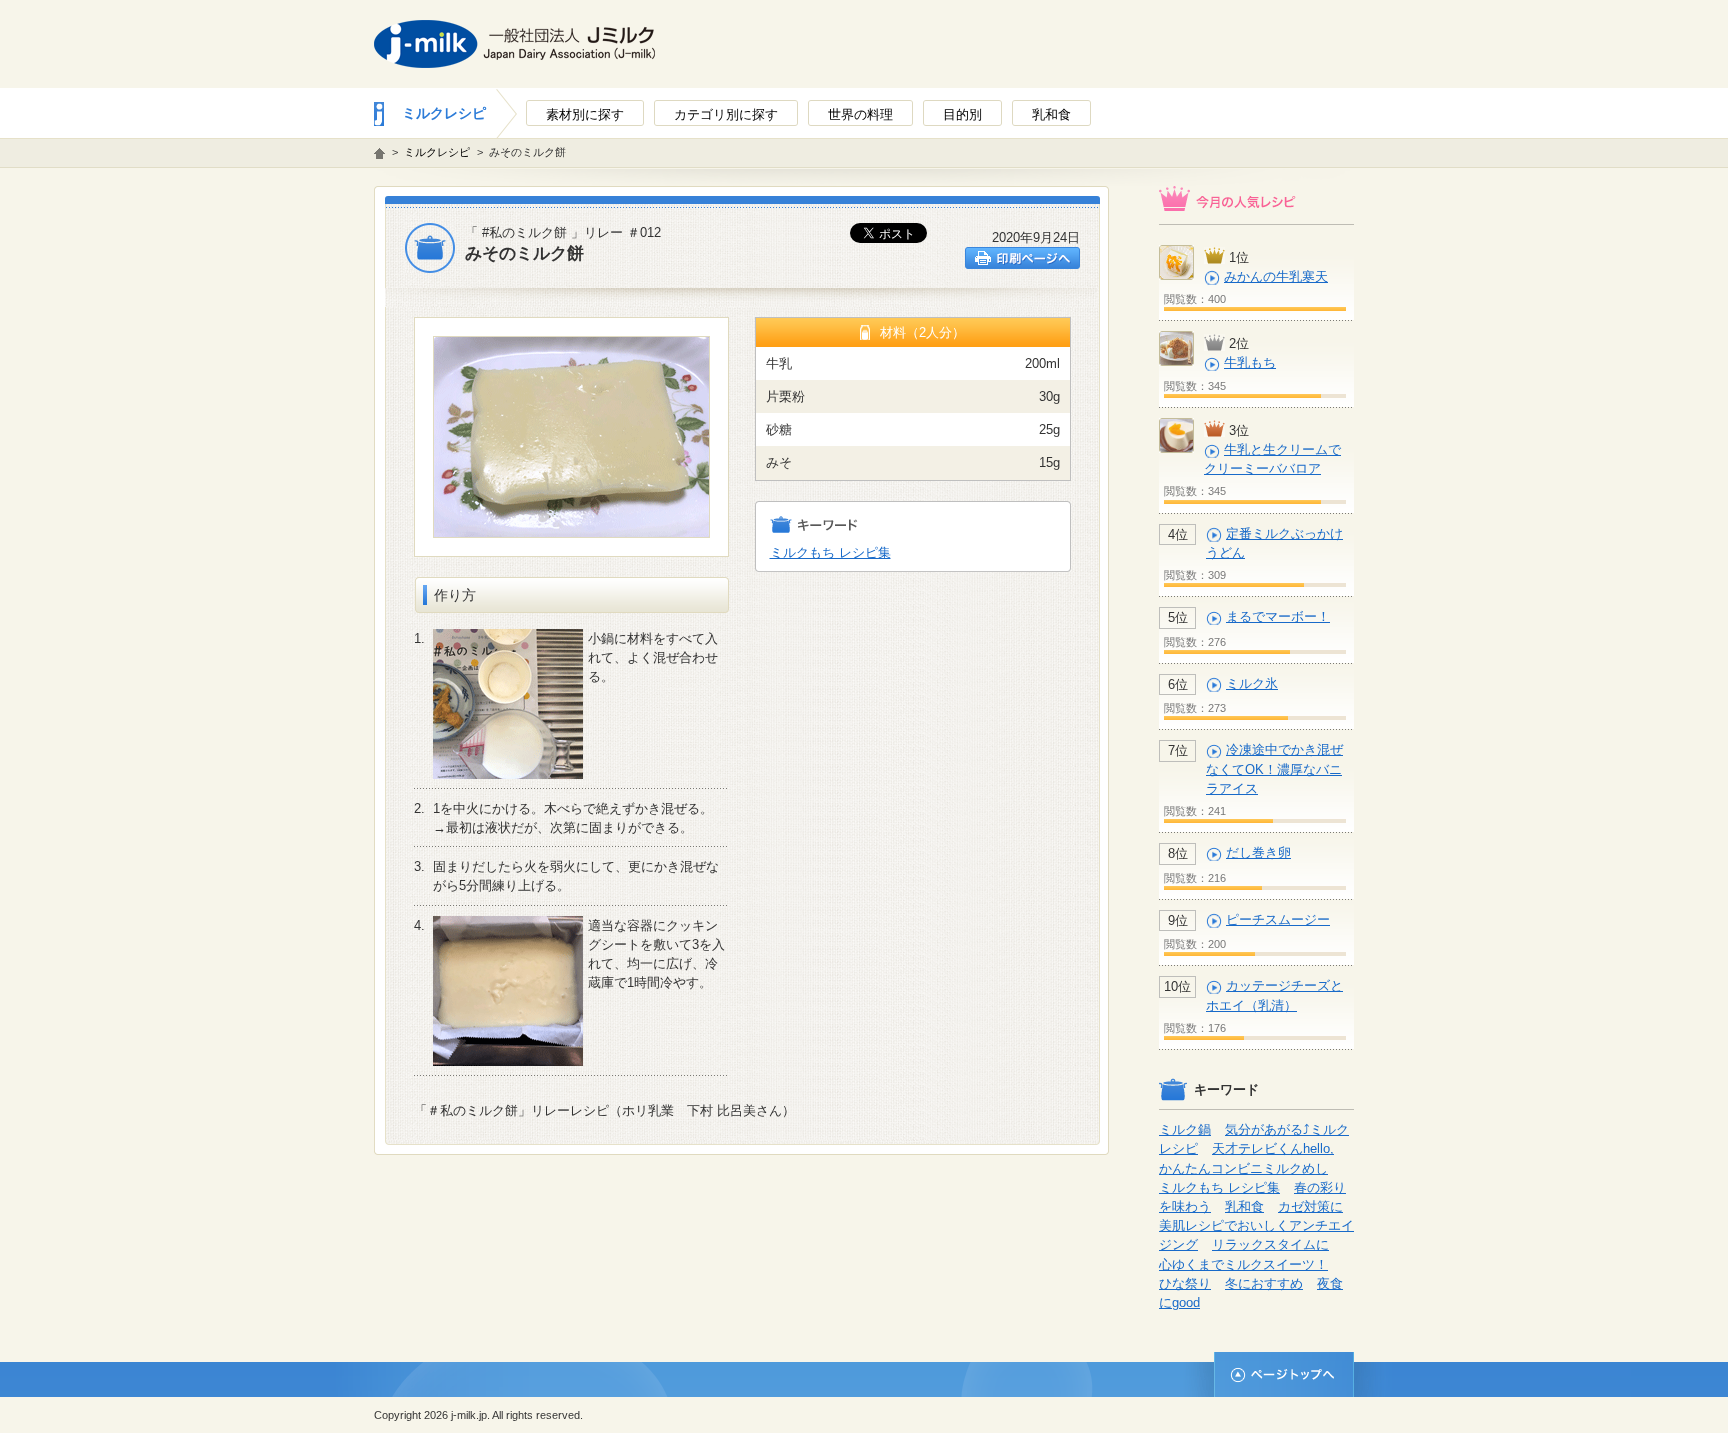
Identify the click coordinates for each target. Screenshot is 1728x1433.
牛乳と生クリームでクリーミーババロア (1272, 459)
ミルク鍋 (1185, 1129)
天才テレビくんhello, (1273, 1148)
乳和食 (1244, 1206)
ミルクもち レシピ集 (830, 552)
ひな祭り (1185, 1283)
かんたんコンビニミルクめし (1243, 1168)
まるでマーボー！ (1278, 616)
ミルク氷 (1252, 683)
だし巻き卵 (1258, 852)
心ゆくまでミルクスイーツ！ (1243, 1264)
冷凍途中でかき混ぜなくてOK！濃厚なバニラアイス (1274, 768)
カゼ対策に (1310, 1206)
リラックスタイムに (1270, 1244)
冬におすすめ (1264, 1283)
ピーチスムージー (1278, 919)
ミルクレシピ (444, 113)
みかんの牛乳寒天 (1276, 276)
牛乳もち (1250, 362)
